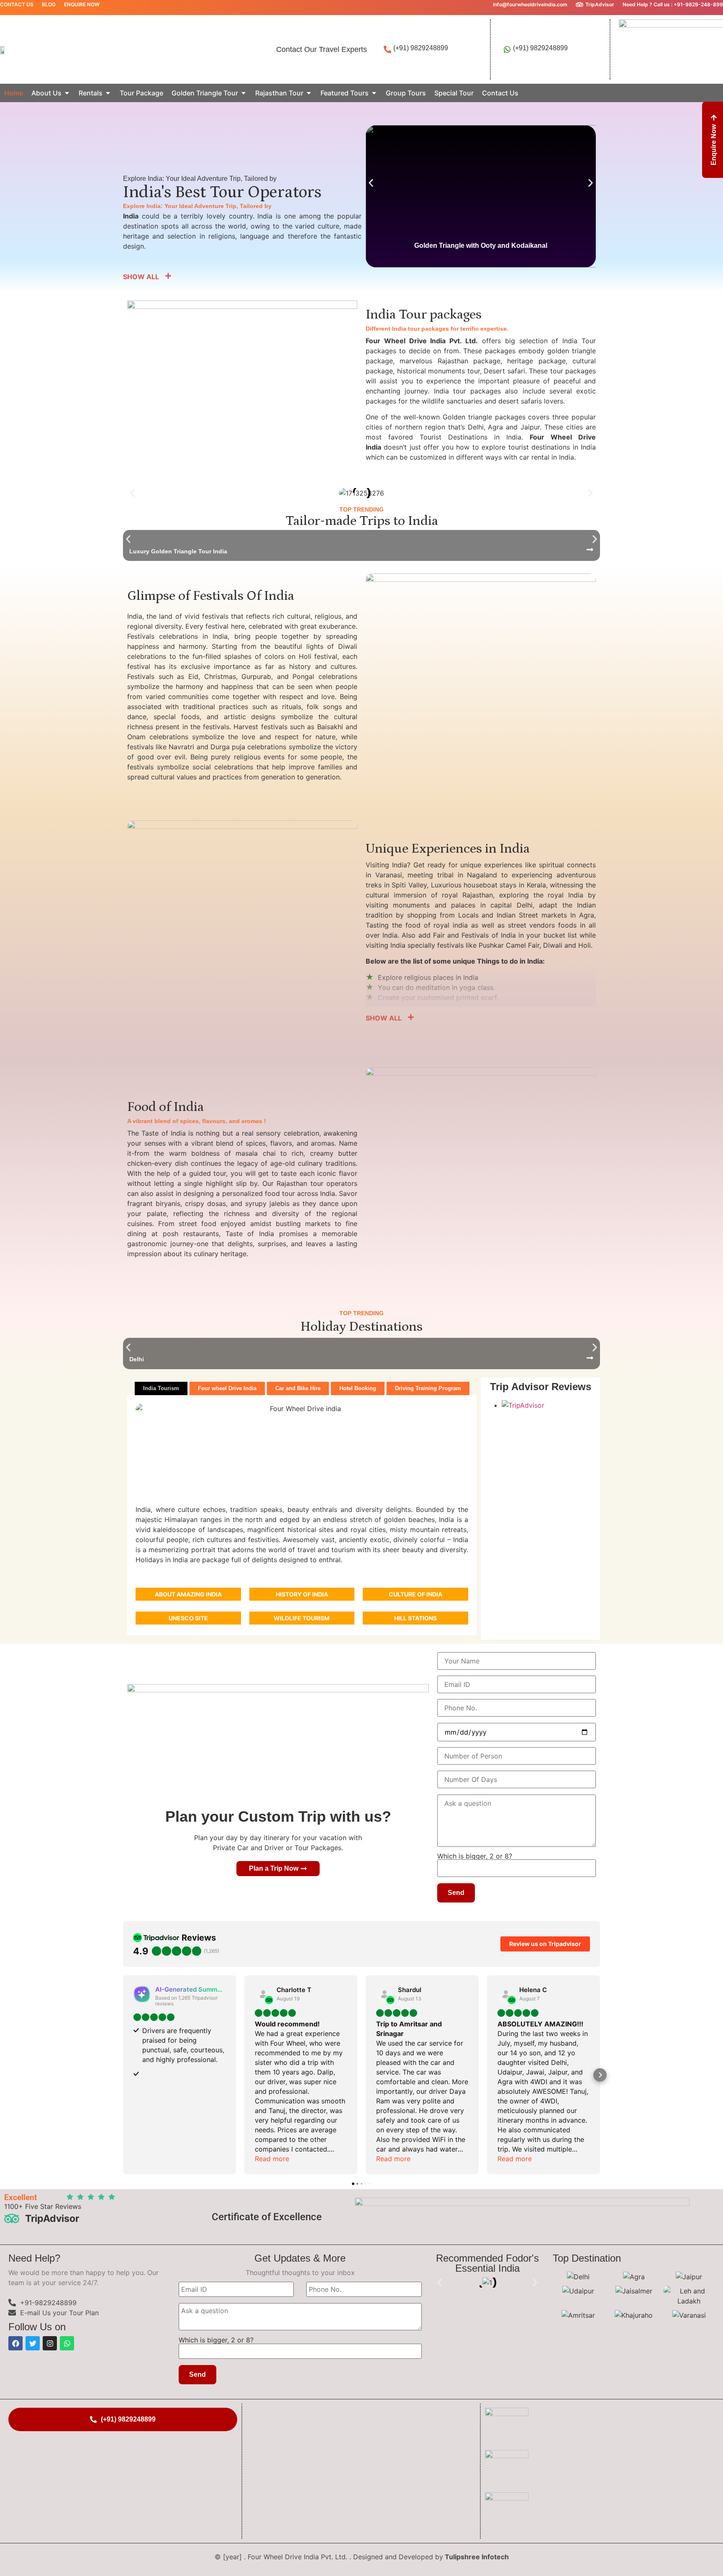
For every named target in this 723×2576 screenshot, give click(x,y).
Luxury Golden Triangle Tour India (178, 551)
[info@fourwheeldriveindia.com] (487, 5)
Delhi (137, 1359)
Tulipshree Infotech (477, 2557)
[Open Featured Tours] (374, 93)
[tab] (161, 1388)
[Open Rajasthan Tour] (309, 93)
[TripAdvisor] (579, 5)
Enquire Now (82, 4)
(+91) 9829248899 (421, 48)
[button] (371, 183)
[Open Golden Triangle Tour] (244, 93)
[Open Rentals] (108, 93)
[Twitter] (33, 2343)
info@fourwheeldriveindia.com (530, 4)
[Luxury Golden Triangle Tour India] (590, 550)
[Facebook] (15, 2343)
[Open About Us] (67, 93)
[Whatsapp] (67, 2343)
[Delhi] (590, 1358)
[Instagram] (50, 2343)
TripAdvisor (600, 4)
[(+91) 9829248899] (387, 49)
